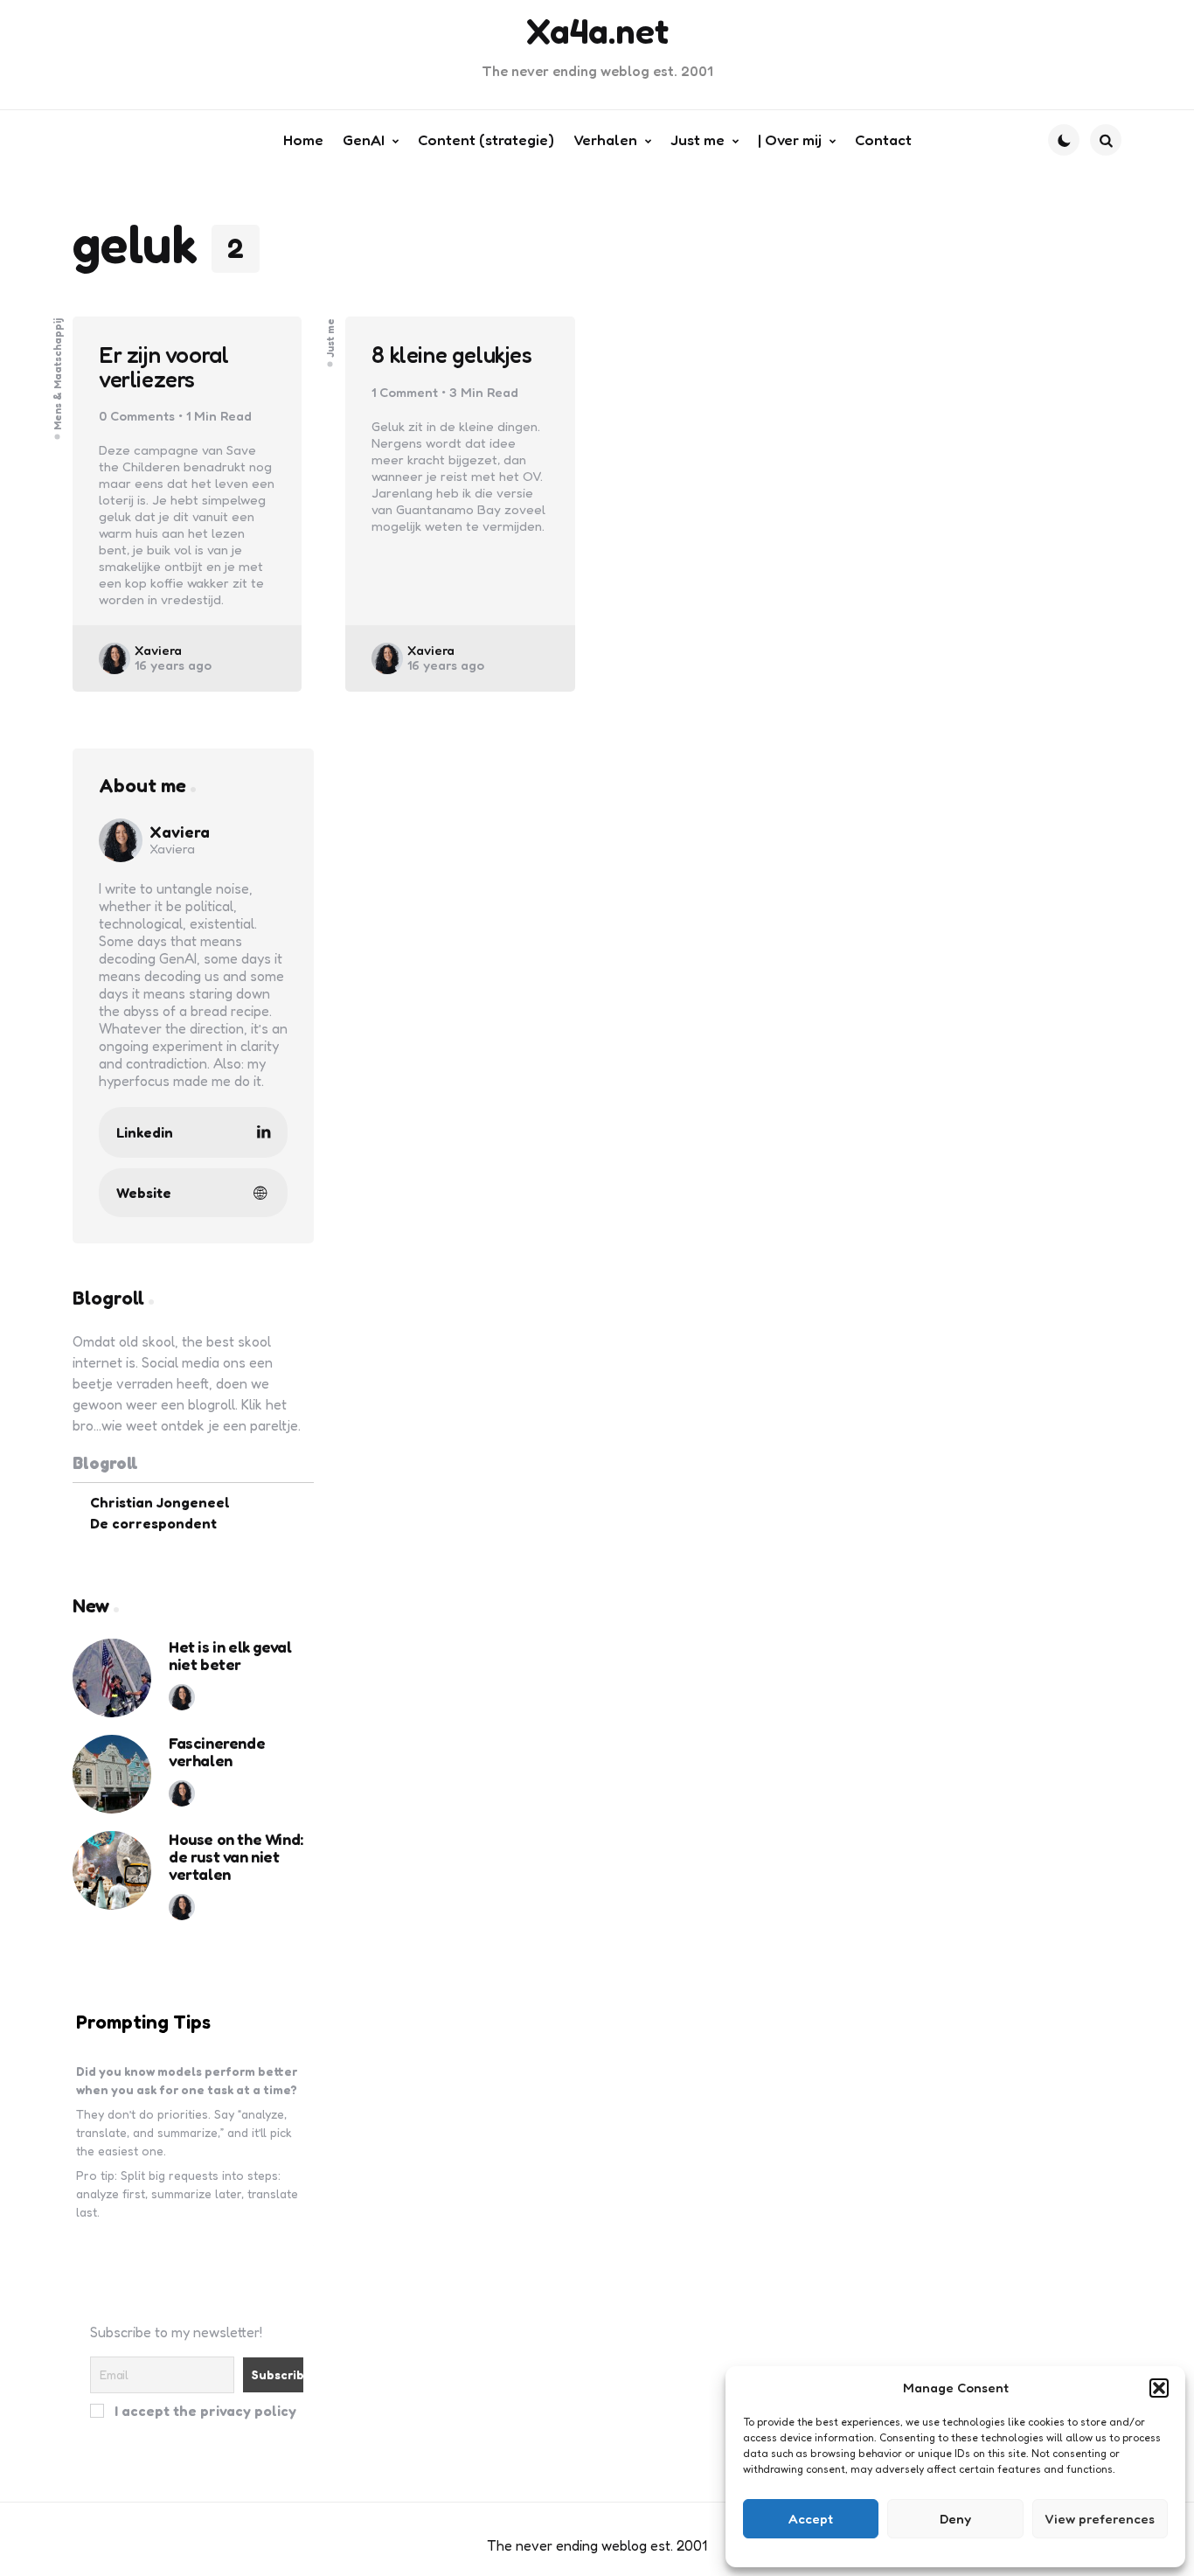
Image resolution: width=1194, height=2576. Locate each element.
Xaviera (158, 650)
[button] (1159, 2388)
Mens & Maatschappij (58, 374)
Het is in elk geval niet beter (230, 1656)
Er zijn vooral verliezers (163, 367)
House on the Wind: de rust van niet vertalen (236, 1857)
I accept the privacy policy (204, 2410)
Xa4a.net (597, 31)
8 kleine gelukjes (451, 355)
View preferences (1100, 2519)
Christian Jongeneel (160, 1502)
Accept (811, 2519)
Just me (330, 338)
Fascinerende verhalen (217, 1752)
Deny (955, 2519)
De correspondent (153, 1523)
